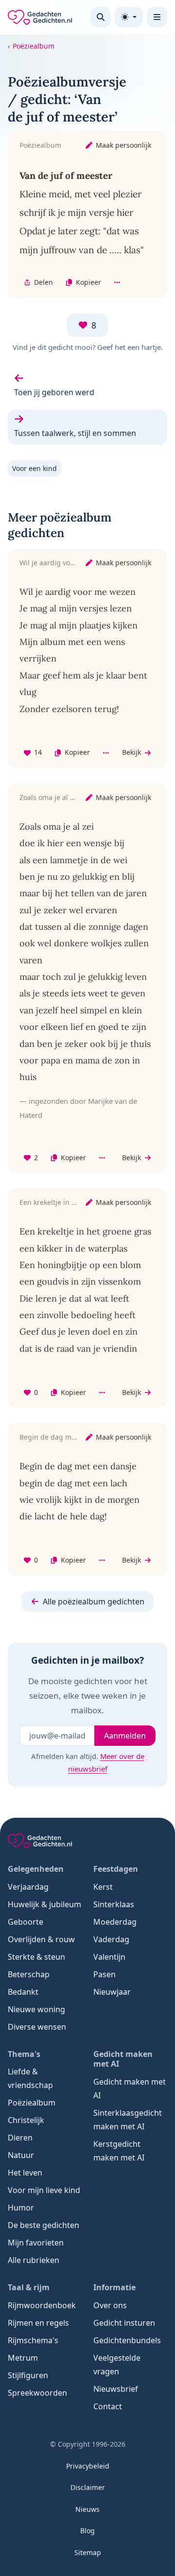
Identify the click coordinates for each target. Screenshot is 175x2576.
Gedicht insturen (124, 2323)
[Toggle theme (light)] (129, 17)
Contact (108, 2406)
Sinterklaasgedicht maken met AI (128, 2120)
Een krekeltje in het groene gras (72, 1202)
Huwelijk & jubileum (44, 1904)
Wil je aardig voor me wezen (66, 563)
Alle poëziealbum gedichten (94, 1601)
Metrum (23, 2358)
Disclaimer (88, 2487)
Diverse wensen (37, 2027)
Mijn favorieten (36, 2243)
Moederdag (115, 1922)
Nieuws (87, 2509)
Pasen (105, 1974)
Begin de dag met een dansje (68, 1437)
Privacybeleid (88, 2466)
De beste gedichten (44, 2225)
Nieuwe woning (36, 2009)
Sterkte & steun (36, 1957)
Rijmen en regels (38, 2323)
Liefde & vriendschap (30, 2078)
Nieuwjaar (112, 1992)
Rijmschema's (33, 2340)
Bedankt (23, 1992)
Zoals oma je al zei (49, 797)
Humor (21, 2208)
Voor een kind (35, 468)
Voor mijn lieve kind (44, 2190)
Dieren (20, 2138)
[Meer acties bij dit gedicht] (117, 283)
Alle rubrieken (34, 2260)
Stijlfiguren (28, 2375)
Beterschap (29, 1974)
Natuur (21, 2155)
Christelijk (26, 2120)
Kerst (103, 1887)
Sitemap (88, 2552)
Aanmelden (125, 1736)
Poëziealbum (34, 46)
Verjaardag (28, 1887)
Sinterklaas (114, 1904)
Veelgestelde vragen (117, 2365)
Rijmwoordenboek (42, 2305)
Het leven (25, 2173)
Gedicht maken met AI (130, 2089)
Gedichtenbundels (127, 2340)
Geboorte (26, 1922)
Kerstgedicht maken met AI (119, 2151)
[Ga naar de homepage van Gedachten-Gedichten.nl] (40, 17)
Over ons (110, 2305)
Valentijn (109, 1957)
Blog (87, 2531)
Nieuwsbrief (116, 2389)
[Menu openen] (157, 17)
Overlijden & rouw (41, 1939)
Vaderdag (111, 1939)
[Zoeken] (101, 17)
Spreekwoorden (37, 2393)
